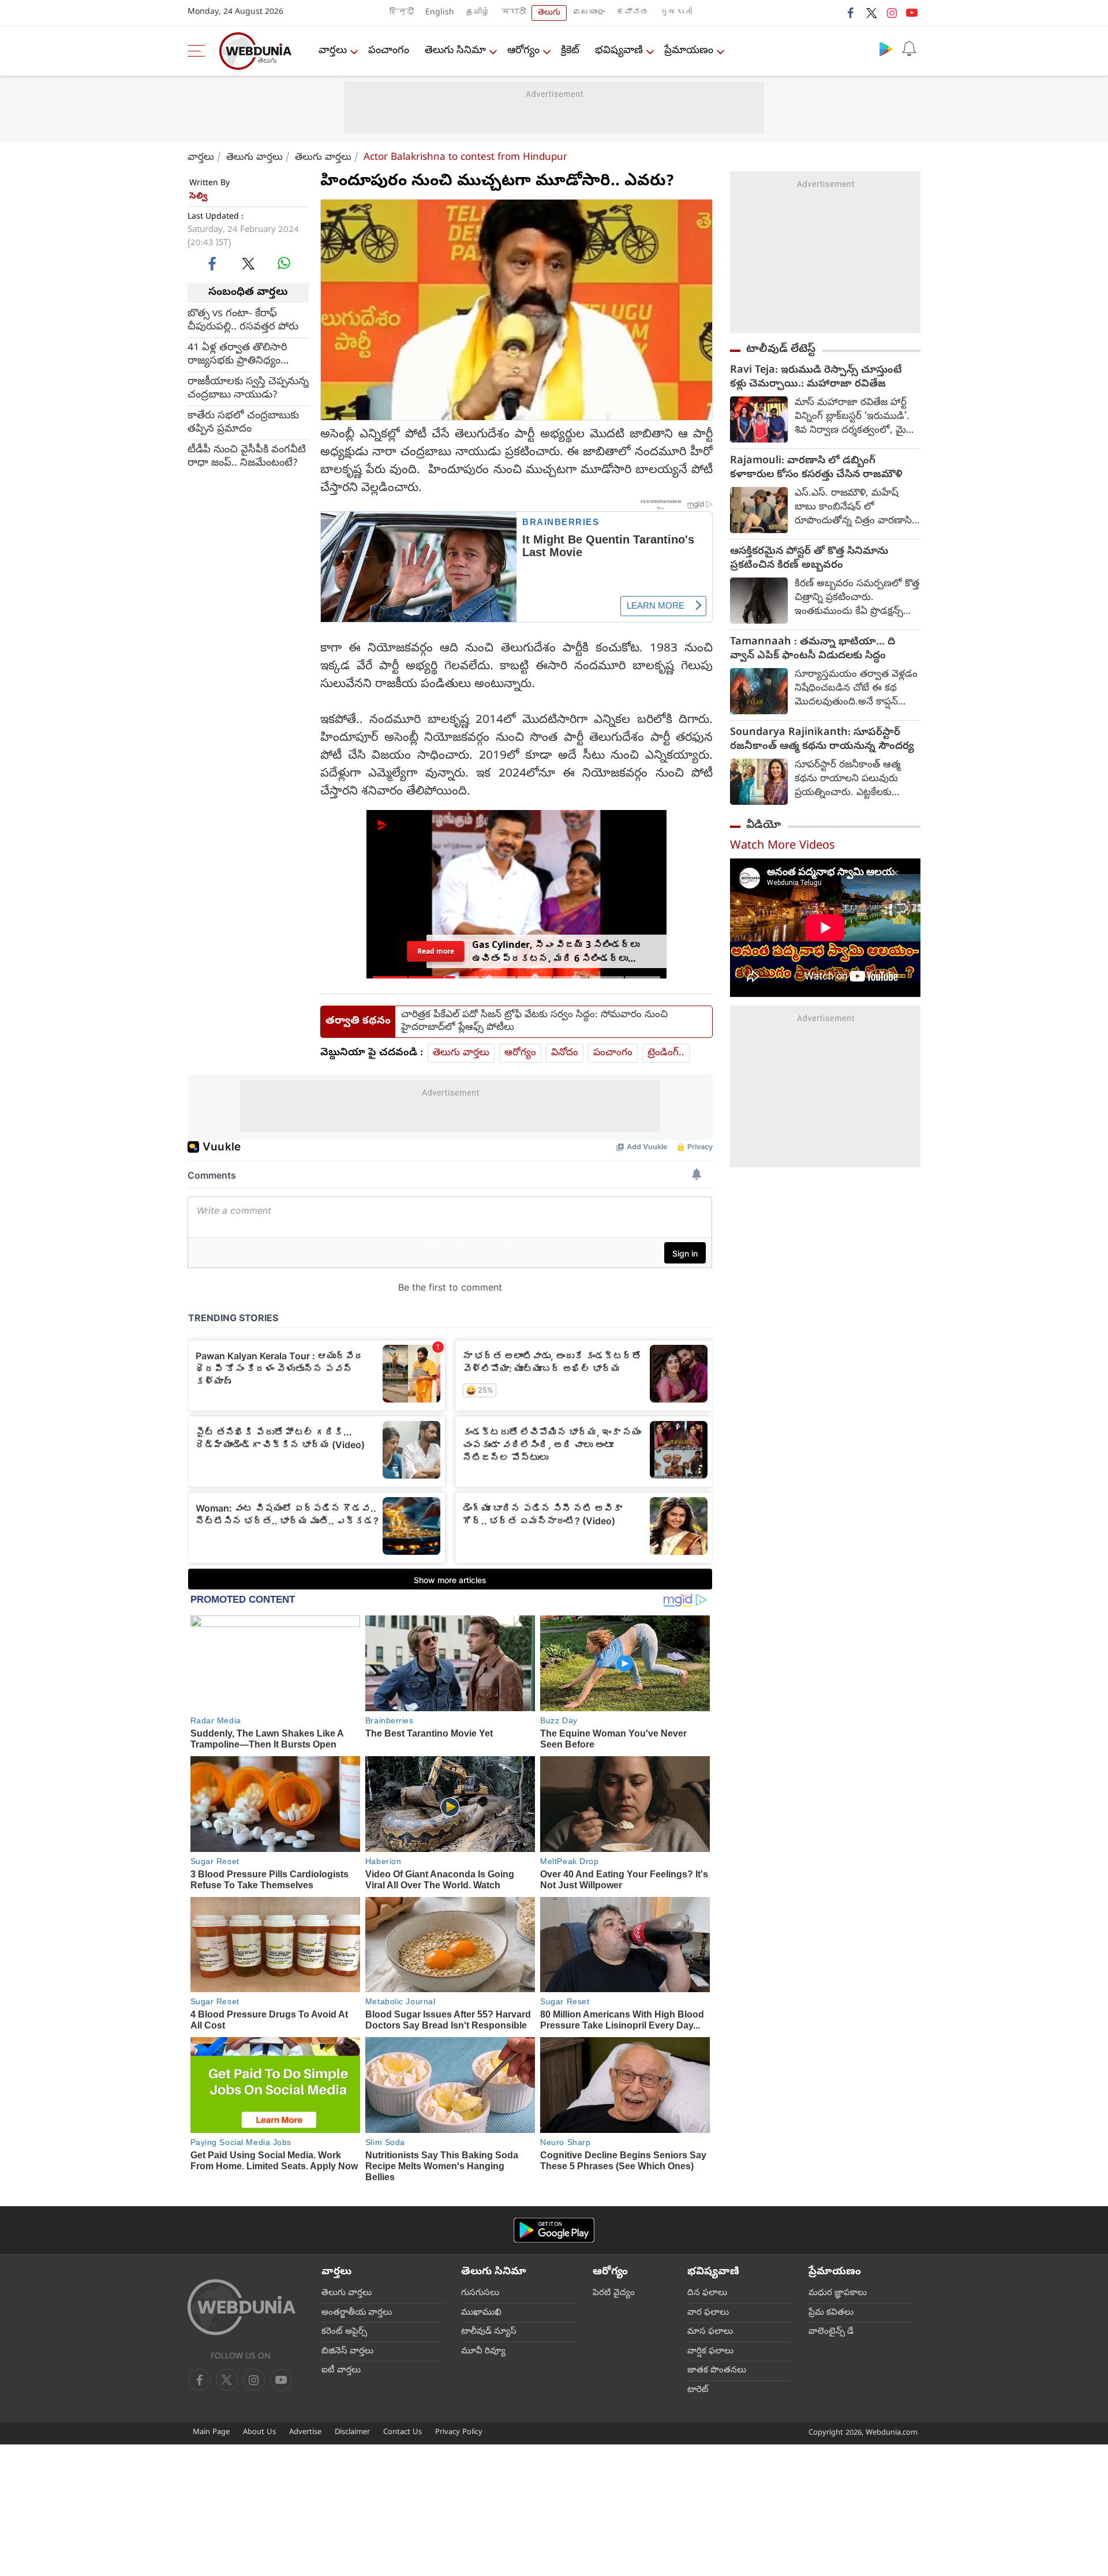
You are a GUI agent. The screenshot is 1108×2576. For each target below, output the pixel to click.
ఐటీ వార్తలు (341, 2371)
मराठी (514, 13)
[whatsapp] (284, 263)
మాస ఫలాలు (710, 2332)
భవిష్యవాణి (619, 51)
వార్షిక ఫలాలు (710, 2352)
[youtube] (912, 13)
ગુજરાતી (676, 13)
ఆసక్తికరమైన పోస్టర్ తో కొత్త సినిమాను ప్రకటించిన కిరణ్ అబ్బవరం (809, 559)
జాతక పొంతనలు (717, 2371)
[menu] (199, 51)
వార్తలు (333, 51)
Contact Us (403, 2433)
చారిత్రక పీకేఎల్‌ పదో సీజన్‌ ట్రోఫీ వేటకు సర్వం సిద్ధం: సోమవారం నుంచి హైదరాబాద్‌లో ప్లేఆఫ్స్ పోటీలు (534, 1022)
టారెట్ (698, 2390)
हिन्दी (402, 13)
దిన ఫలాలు (707, 2293)
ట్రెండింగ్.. (666, 1053)
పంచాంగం (389, 51)
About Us (259, 2433)
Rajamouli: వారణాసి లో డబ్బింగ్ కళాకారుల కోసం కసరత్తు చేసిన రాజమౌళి (816, 468)
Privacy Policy (459, 2433)
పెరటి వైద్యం (614, 2293)
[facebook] (851, 13)
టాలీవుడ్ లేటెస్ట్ (781, 350)
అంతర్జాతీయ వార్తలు (357, 2313)
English (440, 13)
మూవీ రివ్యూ (483, 2352)
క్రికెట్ (570, 51)
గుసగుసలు (480, 2293)
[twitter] (871, 13)
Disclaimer (352, 2433)
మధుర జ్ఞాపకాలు (838, 2293)
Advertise (305, 2433)
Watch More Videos (783, 847)
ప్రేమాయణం (689, 51)
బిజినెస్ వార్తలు (347, 2352)
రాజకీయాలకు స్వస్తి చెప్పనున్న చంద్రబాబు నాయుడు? (248, 388)
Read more (435, 951)
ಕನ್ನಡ (632, 13)
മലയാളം (589, 13)
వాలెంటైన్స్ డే (831, 2332)
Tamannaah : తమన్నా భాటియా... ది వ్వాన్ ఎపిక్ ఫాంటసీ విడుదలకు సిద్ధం (813, 650)
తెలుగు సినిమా (455, 51)
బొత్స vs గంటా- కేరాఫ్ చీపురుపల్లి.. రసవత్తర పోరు (243, 320)
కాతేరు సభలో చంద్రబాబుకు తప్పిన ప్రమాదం (243, 422)
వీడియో (763, 826)
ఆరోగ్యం (523, 51)
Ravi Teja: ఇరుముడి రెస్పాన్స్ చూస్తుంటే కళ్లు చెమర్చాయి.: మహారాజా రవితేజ (816, 378)
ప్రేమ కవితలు (831, 2313)
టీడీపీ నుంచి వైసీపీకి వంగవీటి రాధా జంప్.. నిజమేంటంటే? (247, 456)
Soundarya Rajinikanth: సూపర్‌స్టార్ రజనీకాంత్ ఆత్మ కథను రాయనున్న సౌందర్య (822, 740)
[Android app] (554, 2230)
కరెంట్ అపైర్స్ (344, 2332)
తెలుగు (549, 13)
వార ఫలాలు (708, 2313)
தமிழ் (478, 13)
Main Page (211, 2433)
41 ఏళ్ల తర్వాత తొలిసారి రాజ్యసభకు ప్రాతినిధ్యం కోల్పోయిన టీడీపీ (237, 354)
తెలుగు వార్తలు (254, 158)
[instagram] (892, 13)
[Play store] (886, 48)
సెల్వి (199, 197)
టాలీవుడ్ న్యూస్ (489, 2332)
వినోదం (565, 1053)
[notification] (909, 48)
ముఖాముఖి (481, 2313)
